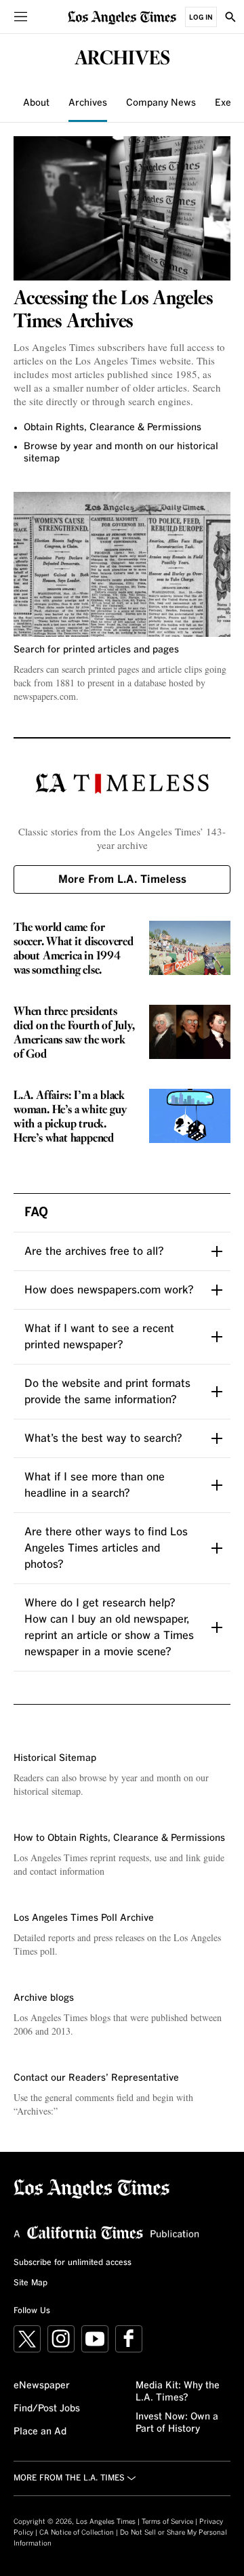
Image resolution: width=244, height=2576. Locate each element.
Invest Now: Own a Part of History (177, 2423)
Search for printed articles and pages (96, 650)
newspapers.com (45, 696)
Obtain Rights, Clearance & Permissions (113, 428)
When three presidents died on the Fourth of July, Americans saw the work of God (74, 1033)
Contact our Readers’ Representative (96, 2078)
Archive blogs (44, 1998)
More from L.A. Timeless (122, 879)
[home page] (122, 17)
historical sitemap (47, 1791)
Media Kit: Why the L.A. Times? (178, 2392)
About (36, 103)
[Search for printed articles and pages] (122, 564)
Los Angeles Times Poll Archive (84, 1918)
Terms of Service (167, 2522)
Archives (88, 103)
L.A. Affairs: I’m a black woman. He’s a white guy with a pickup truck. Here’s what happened (70, 1117)
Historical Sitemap (55, 1758)
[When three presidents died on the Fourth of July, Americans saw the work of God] (190, 1032)
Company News (161, 103)
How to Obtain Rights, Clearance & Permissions (119, 1838)
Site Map (30, 2283)
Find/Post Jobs (47, 2409)
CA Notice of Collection (77, 2533)
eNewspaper (42, 2386)
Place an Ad (40, 2432)
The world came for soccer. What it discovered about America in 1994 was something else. (74, 949)
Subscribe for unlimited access (73, 2263)
